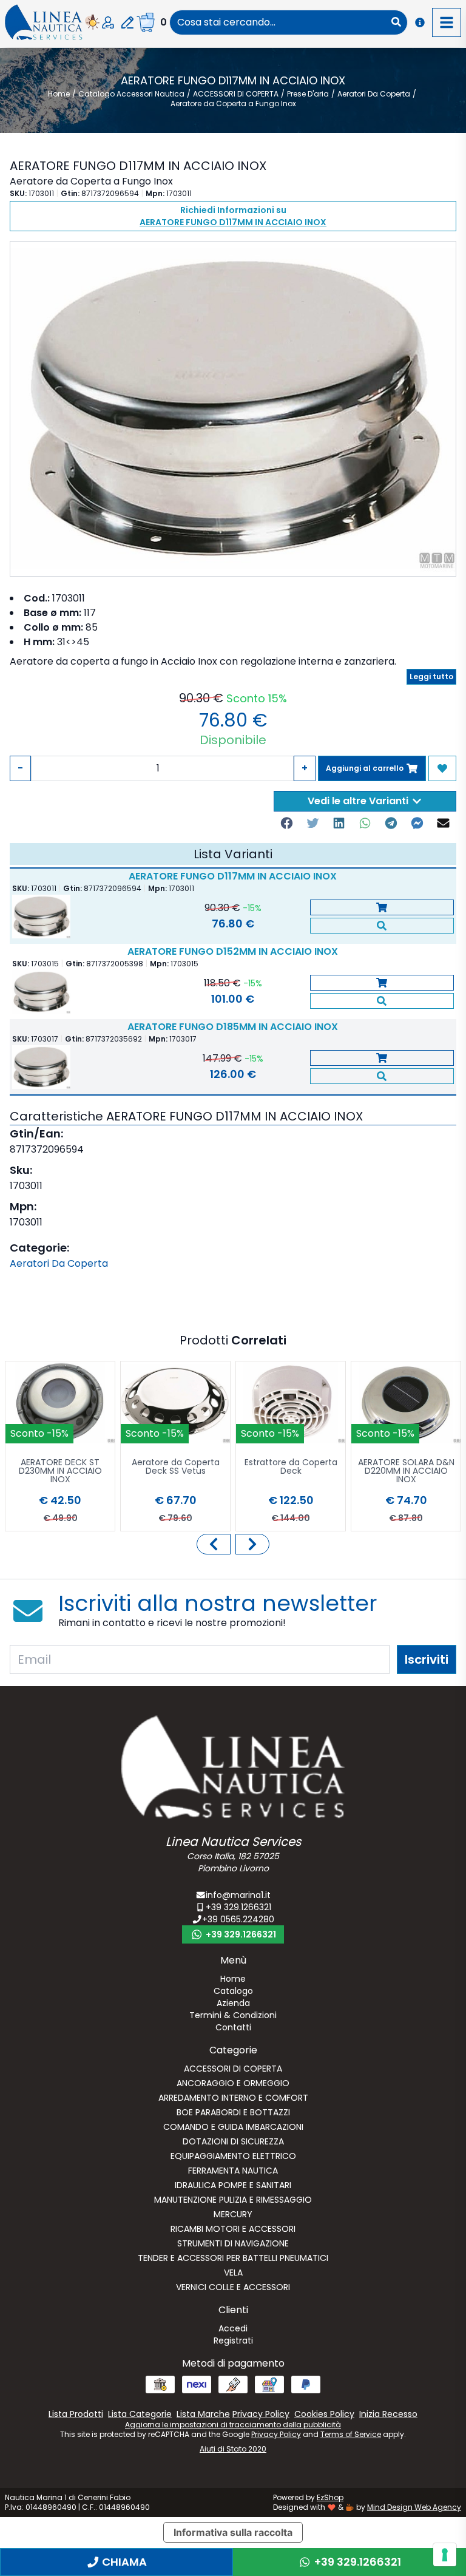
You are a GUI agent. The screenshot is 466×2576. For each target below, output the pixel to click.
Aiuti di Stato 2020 (233, 2449)
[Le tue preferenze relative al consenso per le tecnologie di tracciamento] (445, 2555)
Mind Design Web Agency (414, 2507)
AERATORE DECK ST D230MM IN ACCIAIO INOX (60, 1472)
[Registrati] (127, 22)
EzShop (330, 2497)
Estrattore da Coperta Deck (291, 1467)
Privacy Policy (276, 2434)
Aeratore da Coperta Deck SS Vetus (176, 1467)
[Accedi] (108, 22)
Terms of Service (351, 2434)
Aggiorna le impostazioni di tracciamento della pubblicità (233, 2425)
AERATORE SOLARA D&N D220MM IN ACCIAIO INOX (406, 1472)
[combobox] (278, 22)
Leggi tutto (431, 676)
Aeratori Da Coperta (59, 1263)
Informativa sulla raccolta (233, 2532)
